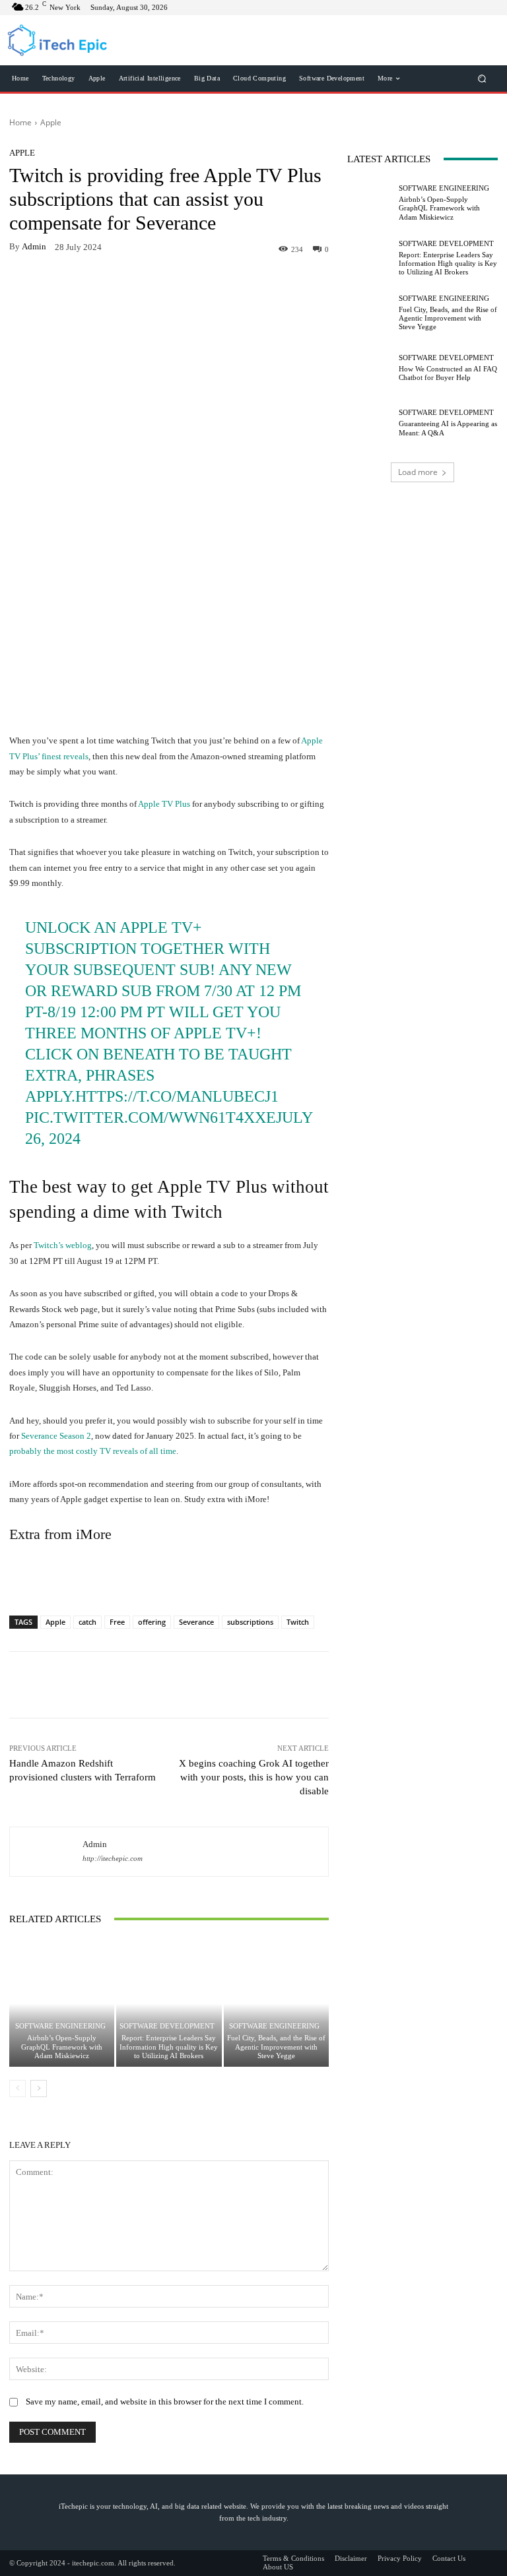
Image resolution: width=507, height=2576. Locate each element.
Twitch (298, 1622)
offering (152, 1622)
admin (34, 246)
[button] (482, 78)
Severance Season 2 (56, 1436)
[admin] (46, 1852)
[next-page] (39, 2089)
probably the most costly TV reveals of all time (93, 1451)
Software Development (167, 2026)
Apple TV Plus (164, 804)
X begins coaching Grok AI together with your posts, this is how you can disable (254, 1777)
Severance (196, 1622)
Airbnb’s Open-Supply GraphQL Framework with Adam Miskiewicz (62, 2046)
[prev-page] (17, 2089)
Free (117, 1622)
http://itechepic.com (113, 1859)
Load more (418, 472)
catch (87, 1622)
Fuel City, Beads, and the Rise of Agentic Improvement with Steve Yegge (276, 2046)
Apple (51, 122)
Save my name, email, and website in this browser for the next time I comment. (165, 2402)
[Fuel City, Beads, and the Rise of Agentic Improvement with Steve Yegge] (276, 2004)
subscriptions (250, 1622)
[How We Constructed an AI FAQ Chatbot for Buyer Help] (370, 368)
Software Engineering (60, 2026)
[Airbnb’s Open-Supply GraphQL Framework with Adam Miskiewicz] (62, 2004)
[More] (270, 281)
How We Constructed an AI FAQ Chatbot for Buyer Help (448, 373)
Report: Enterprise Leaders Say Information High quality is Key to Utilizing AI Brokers (169, 2046)
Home (20, 122)
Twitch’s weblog (63, 1245)
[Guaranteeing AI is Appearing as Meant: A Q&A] (370, 423)
